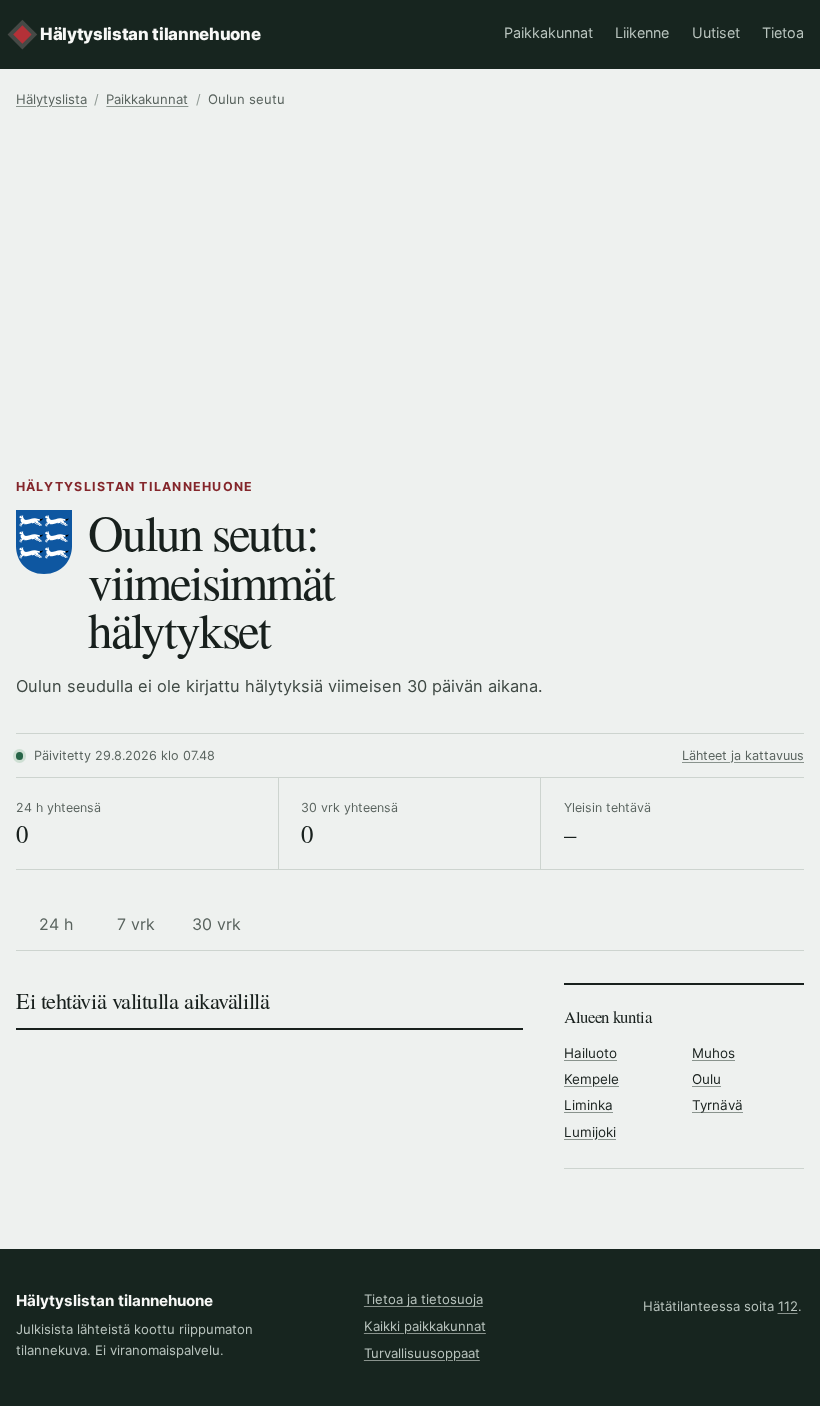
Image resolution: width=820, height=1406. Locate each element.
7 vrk (136, 924)
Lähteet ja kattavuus (743, 755)
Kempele (591, 1079)
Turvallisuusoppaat (422, 1353)
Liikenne (642, 32)
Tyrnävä (717, 1105)
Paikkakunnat (548, 32)
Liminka (588, 1105)
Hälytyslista (51, 99)
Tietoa (783, 32)
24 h (56, 924)
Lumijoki (590, 1132)
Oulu (706, 1079)
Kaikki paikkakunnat (425, 1326)
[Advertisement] (410, 285)
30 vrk (216, 924)
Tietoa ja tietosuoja (423, 1299)
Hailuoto (590, 1053)
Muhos (713, 1053)
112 (788, 1306)
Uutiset (716, 32)
